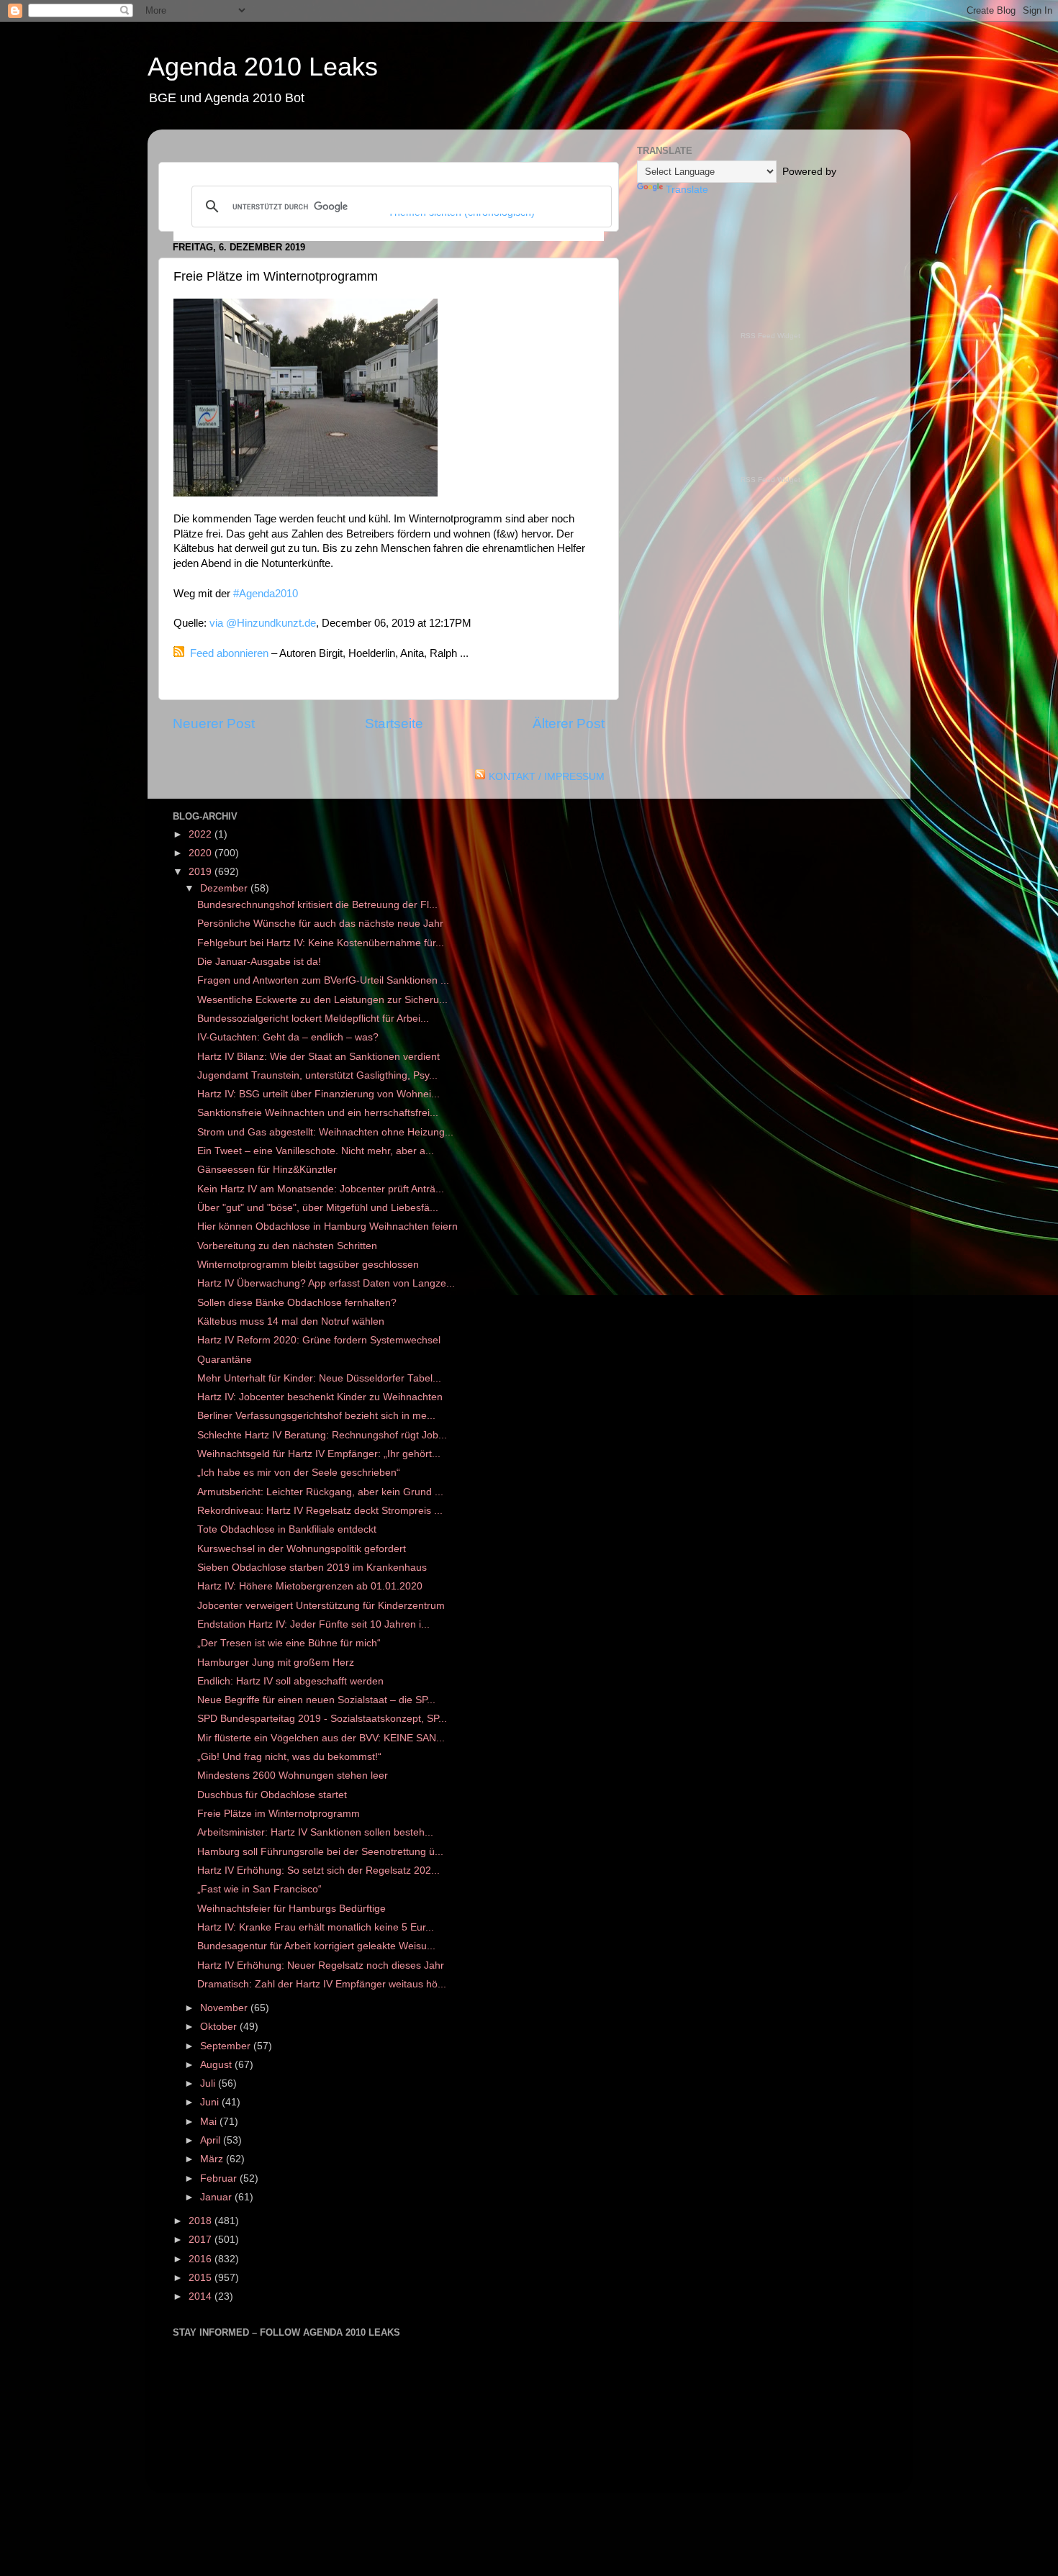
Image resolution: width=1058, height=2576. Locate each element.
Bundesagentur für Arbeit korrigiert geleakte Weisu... (316, 1946)
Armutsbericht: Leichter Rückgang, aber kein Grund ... (320, 1492)
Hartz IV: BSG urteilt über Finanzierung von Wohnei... (318, 1094)
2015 (202, 2278)
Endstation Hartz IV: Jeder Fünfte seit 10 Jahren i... (313, 1624)
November (225, 2008)
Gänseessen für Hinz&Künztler (267, 1170)
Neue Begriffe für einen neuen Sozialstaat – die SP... (316, 1700)
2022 (202, 834)
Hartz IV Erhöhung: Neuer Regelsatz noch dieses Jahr (321, 1965)
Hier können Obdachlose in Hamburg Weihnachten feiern (327, 1226)
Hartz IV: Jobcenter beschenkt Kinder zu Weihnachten (320, 1397)
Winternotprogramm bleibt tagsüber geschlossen (308, 1265)
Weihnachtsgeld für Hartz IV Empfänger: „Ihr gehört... (319, 1454)
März (213, 2159)
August (217, 2065)
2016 (202, 2259)
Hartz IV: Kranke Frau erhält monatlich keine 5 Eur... (316, 1927)
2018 (202, 2221)
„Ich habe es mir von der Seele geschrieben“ (299, 1473)
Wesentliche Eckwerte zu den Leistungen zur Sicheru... (322, 1000)
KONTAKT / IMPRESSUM (547, 777)
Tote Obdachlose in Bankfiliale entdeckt (287, 1529)
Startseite (394, 724)
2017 (202, 2240)
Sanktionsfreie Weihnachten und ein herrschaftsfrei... (318, 1113)
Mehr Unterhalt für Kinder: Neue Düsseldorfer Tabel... (319, 1378)
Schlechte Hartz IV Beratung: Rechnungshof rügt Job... (322, 1435)
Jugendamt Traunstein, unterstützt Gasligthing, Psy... (317, 1075)
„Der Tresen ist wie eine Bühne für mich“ (289, 1643)
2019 (202, 872)
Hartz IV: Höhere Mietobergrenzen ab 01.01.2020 (310, 1586)
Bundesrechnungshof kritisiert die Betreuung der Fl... (317, 905)
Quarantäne (225, 1360)
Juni (211, 2102)
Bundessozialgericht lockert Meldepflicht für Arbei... (313, 1019)
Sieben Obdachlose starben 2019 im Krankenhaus (312, 1568)
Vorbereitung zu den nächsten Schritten (287, 1246)
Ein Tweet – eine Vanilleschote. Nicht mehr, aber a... (316, 1151)
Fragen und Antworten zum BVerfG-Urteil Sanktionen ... (323, 980)
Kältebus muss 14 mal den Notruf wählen (291, 1321)
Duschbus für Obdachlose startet (272, 1795)
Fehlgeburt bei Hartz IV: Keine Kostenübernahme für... (321, 943)
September (227, 2046)
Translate (687, 190)
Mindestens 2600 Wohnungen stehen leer (293, 1775)
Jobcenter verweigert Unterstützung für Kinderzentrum (321, 1606)
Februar (220, 2178)
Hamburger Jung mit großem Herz (276, 1663)
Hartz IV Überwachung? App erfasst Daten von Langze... (326, 1283)
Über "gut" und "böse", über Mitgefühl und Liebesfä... (318, 1208)
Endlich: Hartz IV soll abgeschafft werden (290, 1681)
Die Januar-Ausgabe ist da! (259, 962)
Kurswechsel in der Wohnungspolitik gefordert (302, 1549)
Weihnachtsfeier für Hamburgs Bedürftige (291, 1909)
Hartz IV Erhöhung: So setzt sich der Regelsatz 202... (318, 1870)
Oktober (220, 2027)
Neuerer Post (214, 724)
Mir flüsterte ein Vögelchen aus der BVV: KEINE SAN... (321, 1738)
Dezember (225, 888)
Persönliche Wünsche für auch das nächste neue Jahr (320, 924)
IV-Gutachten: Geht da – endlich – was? (288, 1037)
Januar (217, 2197)
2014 (202, 2296)
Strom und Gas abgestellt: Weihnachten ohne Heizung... (325, 1132)
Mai (210, 2122)
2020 (202, 853)
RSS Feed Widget (770, 336)
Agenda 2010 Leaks (263, 67)
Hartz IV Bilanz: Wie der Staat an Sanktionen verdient (318, 1057)
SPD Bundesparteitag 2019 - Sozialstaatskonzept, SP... (322, 1719)
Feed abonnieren (229, 653)
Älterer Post (569, 724)
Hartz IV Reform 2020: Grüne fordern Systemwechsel (319, 1340)
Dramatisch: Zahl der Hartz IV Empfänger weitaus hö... (322, 1984)
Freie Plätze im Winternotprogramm (279, 1814)
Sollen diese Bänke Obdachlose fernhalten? (297, 1303)
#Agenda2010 (266, 594)
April (212, 2140)
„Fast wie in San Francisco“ (259, 1889)
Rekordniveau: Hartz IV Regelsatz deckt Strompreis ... (320, 1511)
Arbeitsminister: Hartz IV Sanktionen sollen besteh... (315, 1832)
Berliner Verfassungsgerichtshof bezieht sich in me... (316, 1416)
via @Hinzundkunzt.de (263, 623)
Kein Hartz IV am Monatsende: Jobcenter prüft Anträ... (321, 1189)
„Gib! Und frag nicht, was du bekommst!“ (289, 1757)
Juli (209, 2083)
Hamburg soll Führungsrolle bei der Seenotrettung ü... (320, 1852)
